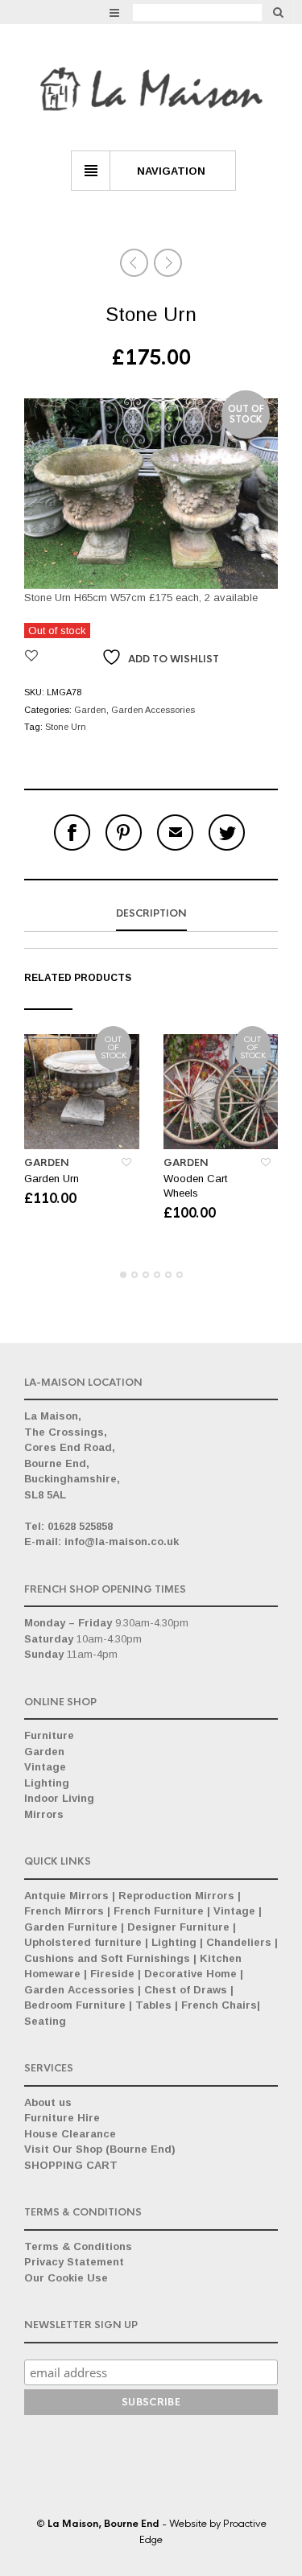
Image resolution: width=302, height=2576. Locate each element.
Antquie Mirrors (66, 1896)
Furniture (49, 1735)
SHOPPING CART (71, 2165)
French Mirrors (64, 1911)
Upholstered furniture (83, 1942)
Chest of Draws (186, 1990)
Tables (153, 2005)
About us (48, 2102)
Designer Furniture (178, 1927)
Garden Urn (52, 1179)
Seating (45, 2021)
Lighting (47, 1783)
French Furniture (159, 1911)
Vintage (45, 1767)
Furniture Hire (62, 2118)
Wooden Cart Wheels (195, 1186)
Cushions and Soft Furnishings (107, 1958)
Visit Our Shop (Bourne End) (100, 2149)
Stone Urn (66, 727)
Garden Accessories (153, 710)
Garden (90, 710)
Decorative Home (190, 1974)
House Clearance (70, 2134)
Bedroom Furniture (75, 2005)
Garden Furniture (71, 1927)
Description (151, 913)
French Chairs (219, 2005)
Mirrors (44, 1814)
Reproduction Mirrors (176, 1896)
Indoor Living (59, 1798)
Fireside (112, 1974)
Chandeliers (239, 1942)
